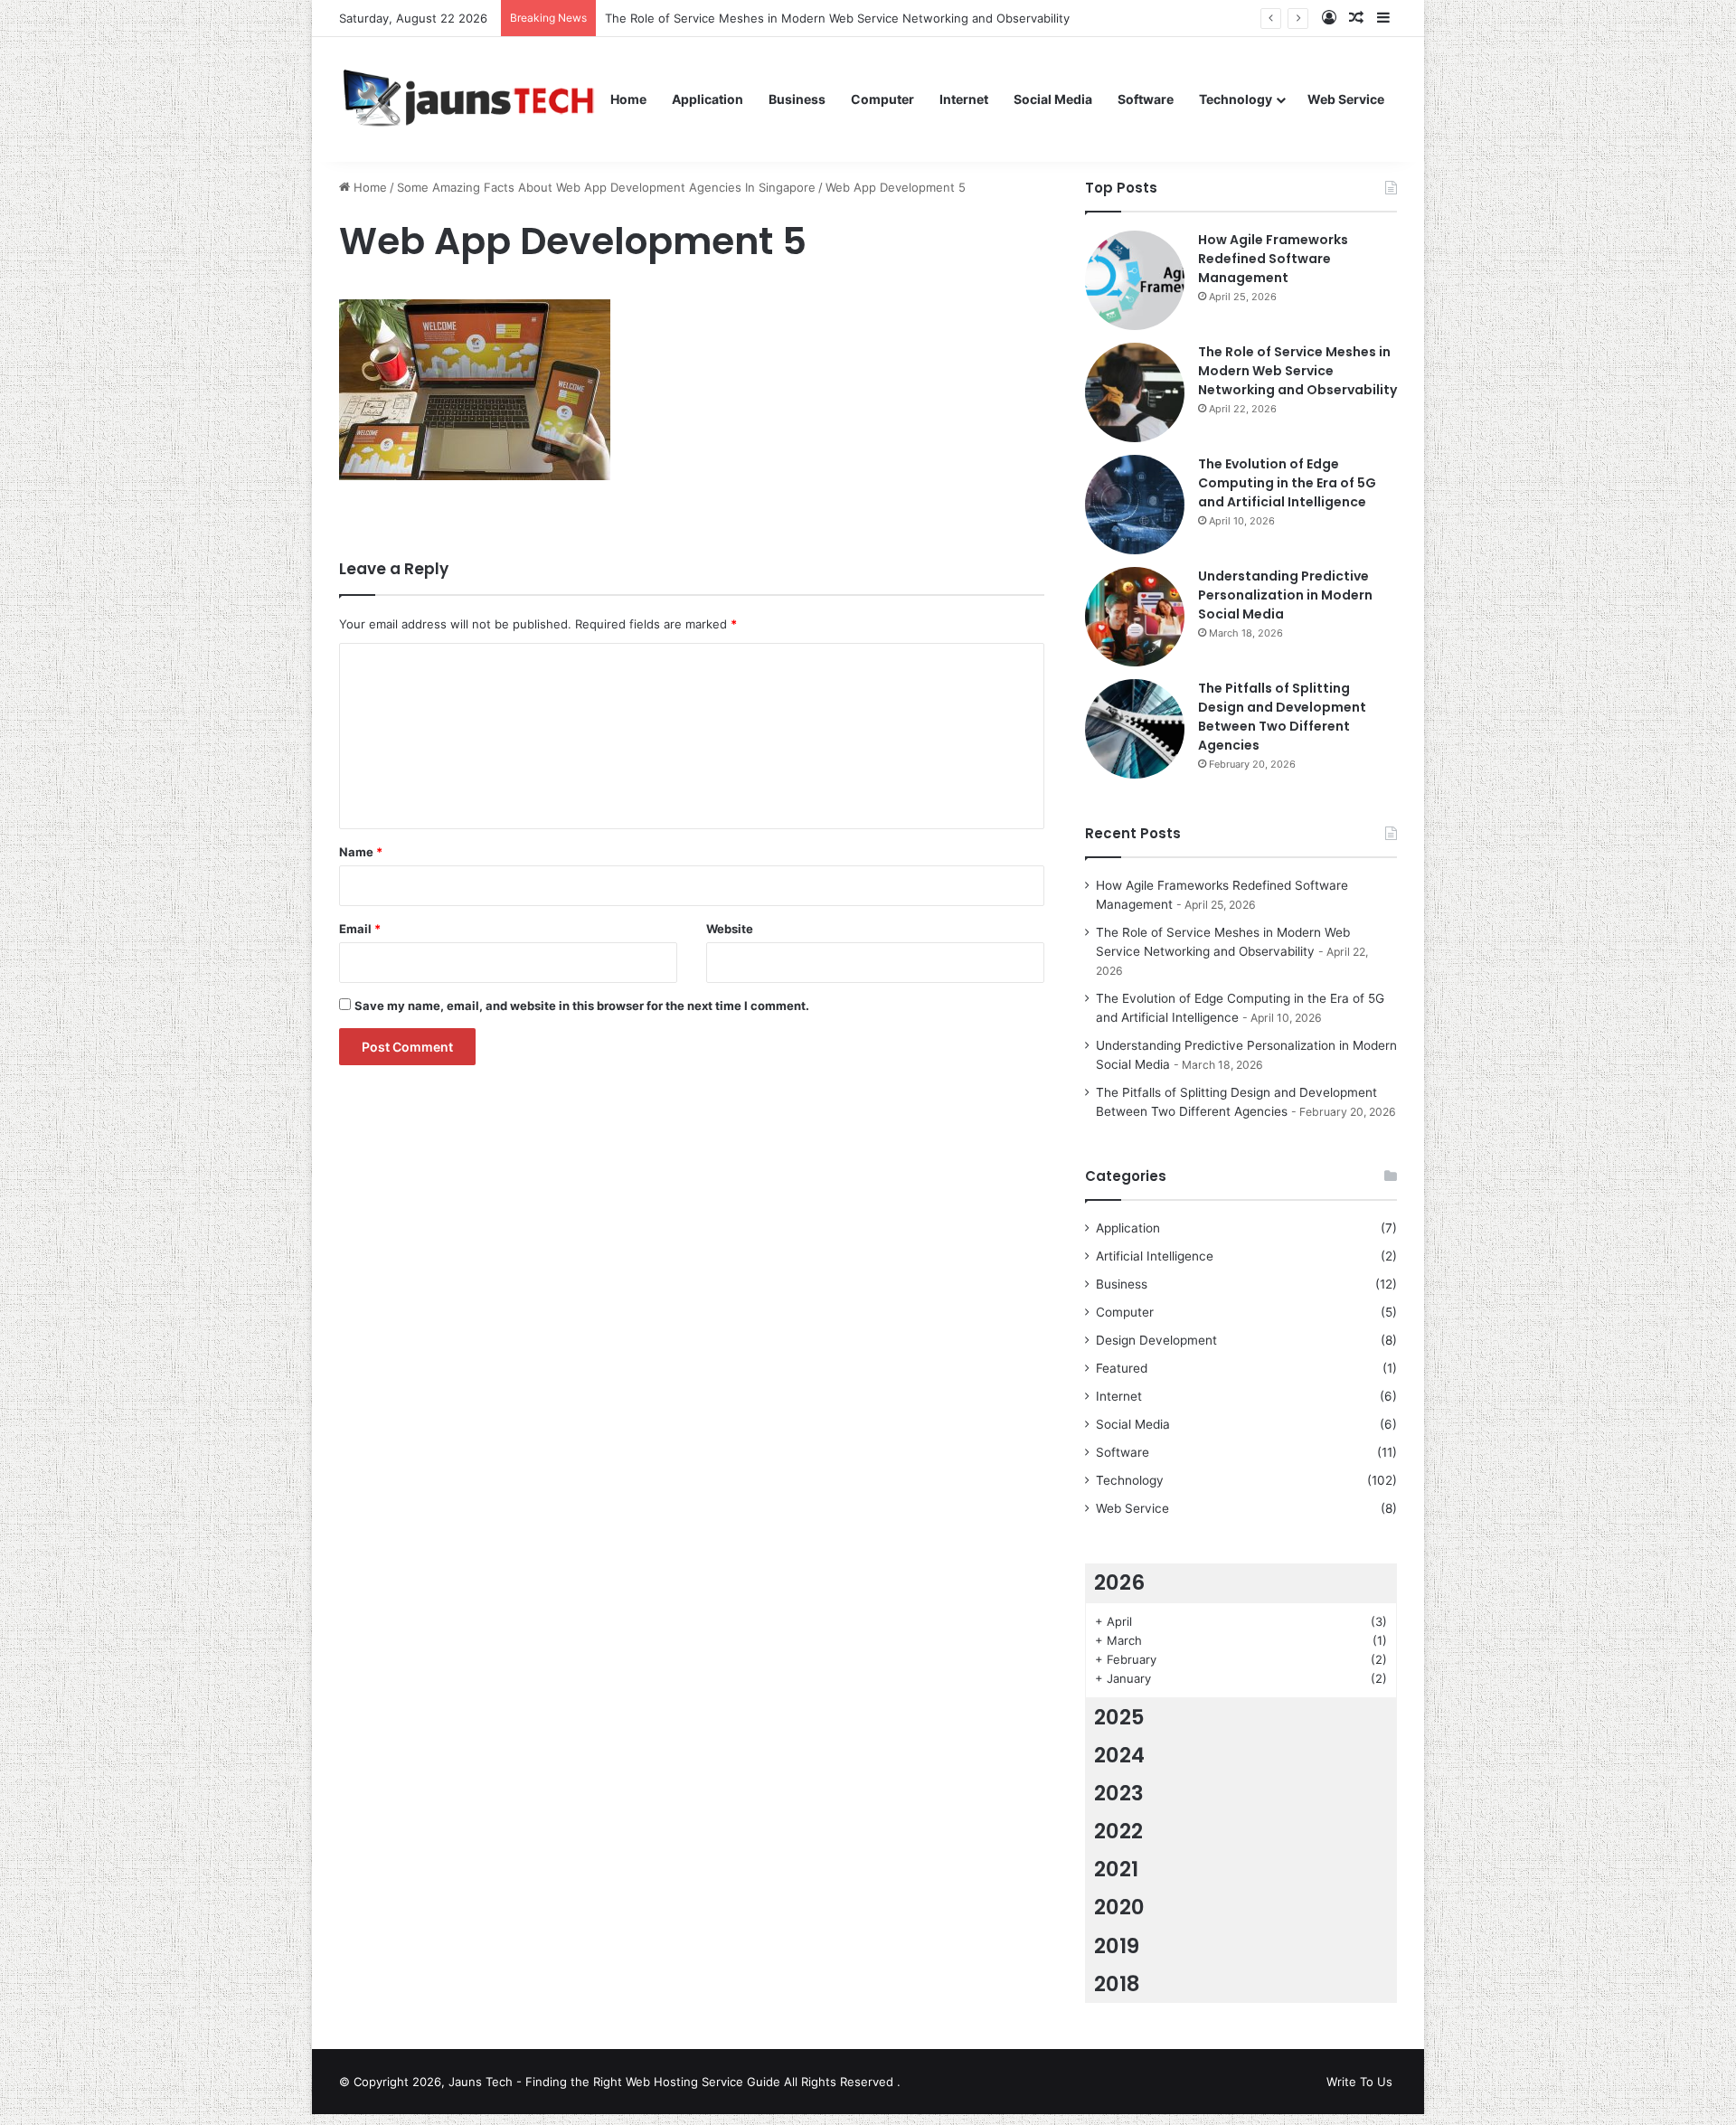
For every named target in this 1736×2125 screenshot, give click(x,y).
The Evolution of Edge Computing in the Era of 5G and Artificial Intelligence (1287, 483)
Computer (882, 99)
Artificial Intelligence (1155, 1256)
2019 (1117, 1946)
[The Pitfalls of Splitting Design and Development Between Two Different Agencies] (1135, 729)
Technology (1236, 99)
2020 (1119, 1907)
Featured (1122, 1368)
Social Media (1053, 99)
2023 (1119, 1793)
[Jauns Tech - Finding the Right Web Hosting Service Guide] (468, 99)
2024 (1119, 1755)
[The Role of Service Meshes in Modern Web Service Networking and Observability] (1135, 392)
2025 (1119, 1717)
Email (360, 929)
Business (797, 99)
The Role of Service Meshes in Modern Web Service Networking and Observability (837, 18)
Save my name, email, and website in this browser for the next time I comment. (582, 1006)
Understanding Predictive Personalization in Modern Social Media (1285, 595)
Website (730, 929)
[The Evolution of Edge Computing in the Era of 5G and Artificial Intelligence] (1135, 505)
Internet (964, 99)
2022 (1118, 1831)
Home (628, 99)
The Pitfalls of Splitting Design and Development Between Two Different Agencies (1282, 717)
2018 (1117, 1984)
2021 (1116, 1869)
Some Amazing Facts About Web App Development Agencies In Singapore (606, 187)
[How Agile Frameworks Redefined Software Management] (1135, 280)
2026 (1119, 1582)
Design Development (1156, 1340)
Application (708, 99)
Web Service (1346, 99)
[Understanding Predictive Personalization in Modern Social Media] (1135, 617)
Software (1146, 99)
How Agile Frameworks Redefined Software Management (1273, 259)
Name (361, 852)
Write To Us (1359, 2082)
